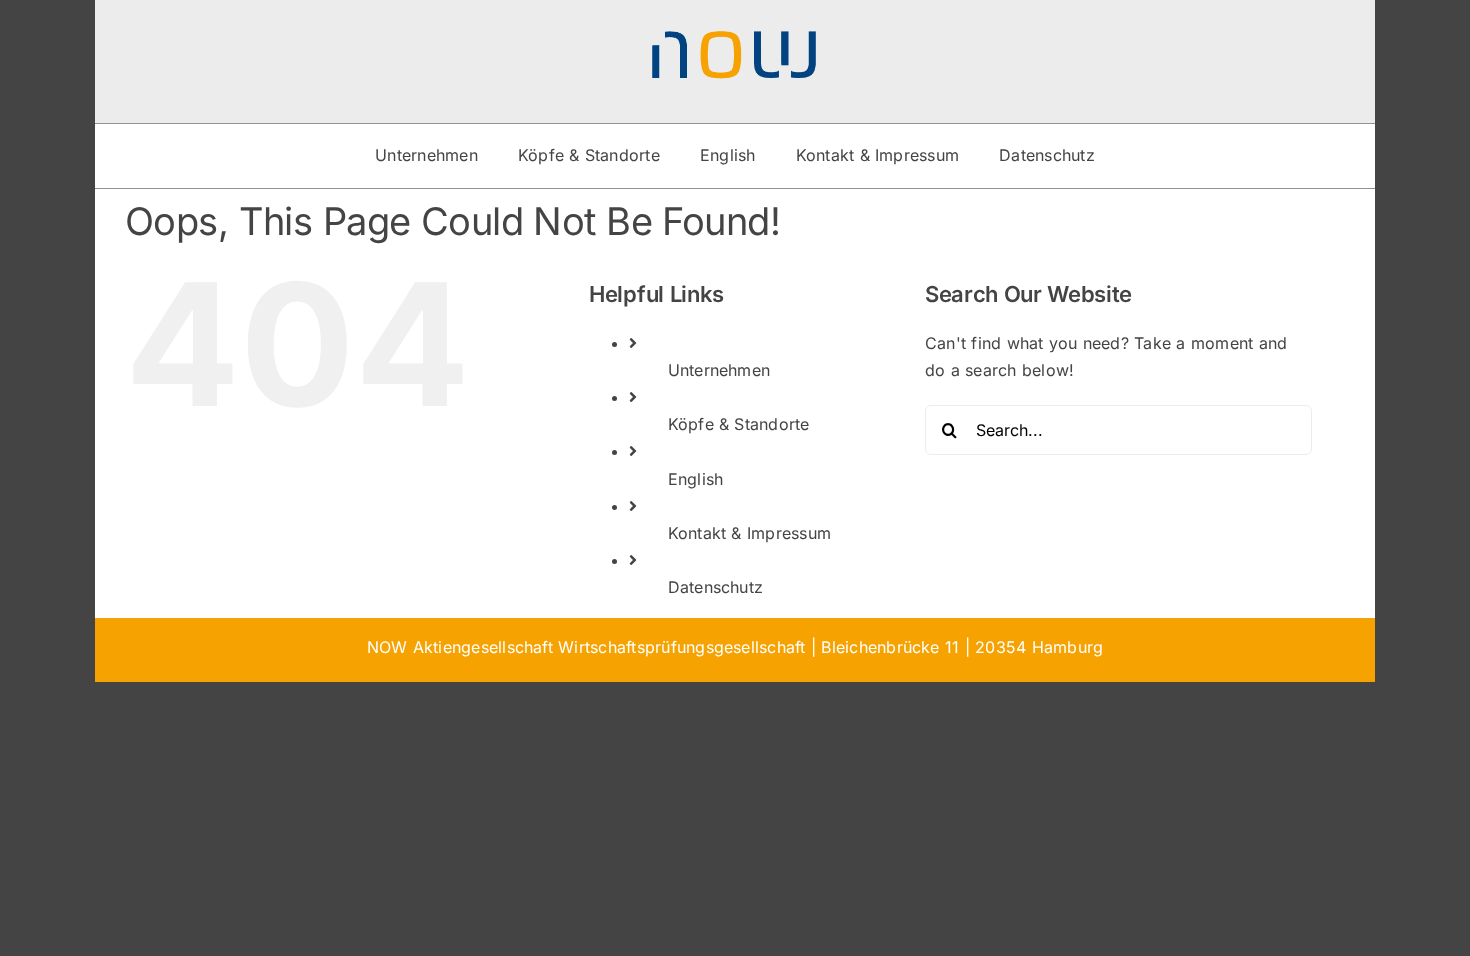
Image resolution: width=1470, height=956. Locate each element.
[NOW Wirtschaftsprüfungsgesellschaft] (735, 38)
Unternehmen (719, 370)
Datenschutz (716, 587)
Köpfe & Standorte (739, 424)
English (696, 479)
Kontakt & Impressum (750, 533)
